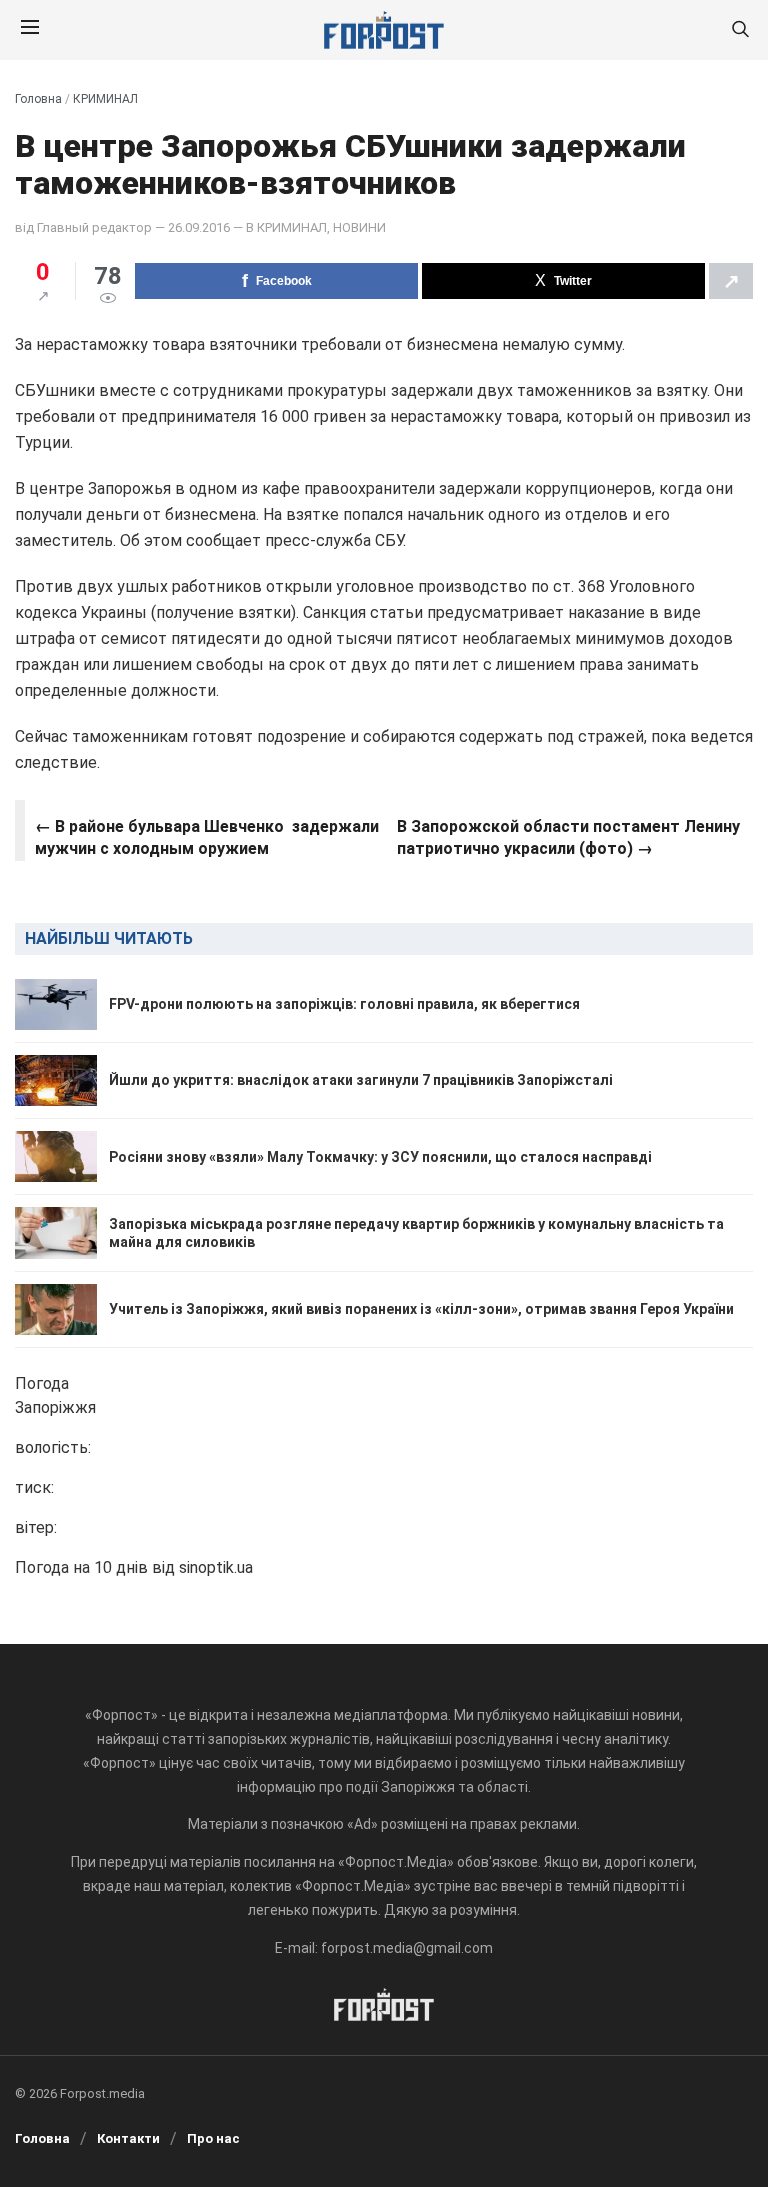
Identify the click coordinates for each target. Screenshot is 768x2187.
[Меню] (30, 30)
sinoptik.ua (216, 1567)
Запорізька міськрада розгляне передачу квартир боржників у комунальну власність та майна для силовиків (416, 1233)
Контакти (128, 2138)
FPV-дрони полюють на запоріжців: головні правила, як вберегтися (344, 1004)
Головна (38, 99)
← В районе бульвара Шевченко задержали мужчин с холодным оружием (207, 837)
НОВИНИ (359, 227)
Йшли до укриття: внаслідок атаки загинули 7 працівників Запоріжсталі (361, 1080)
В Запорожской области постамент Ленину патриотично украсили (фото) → (568, 837)
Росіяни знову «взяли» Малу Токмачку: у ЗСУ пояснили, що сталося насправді (380, 1157)
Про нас (213, 2138)
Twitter (573, 281)
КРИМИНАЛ (105, 99)
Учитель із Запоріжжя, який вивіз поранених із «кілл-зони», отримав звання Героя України (421, 1309)
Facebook (284, 281)
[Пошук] (740, 30)
